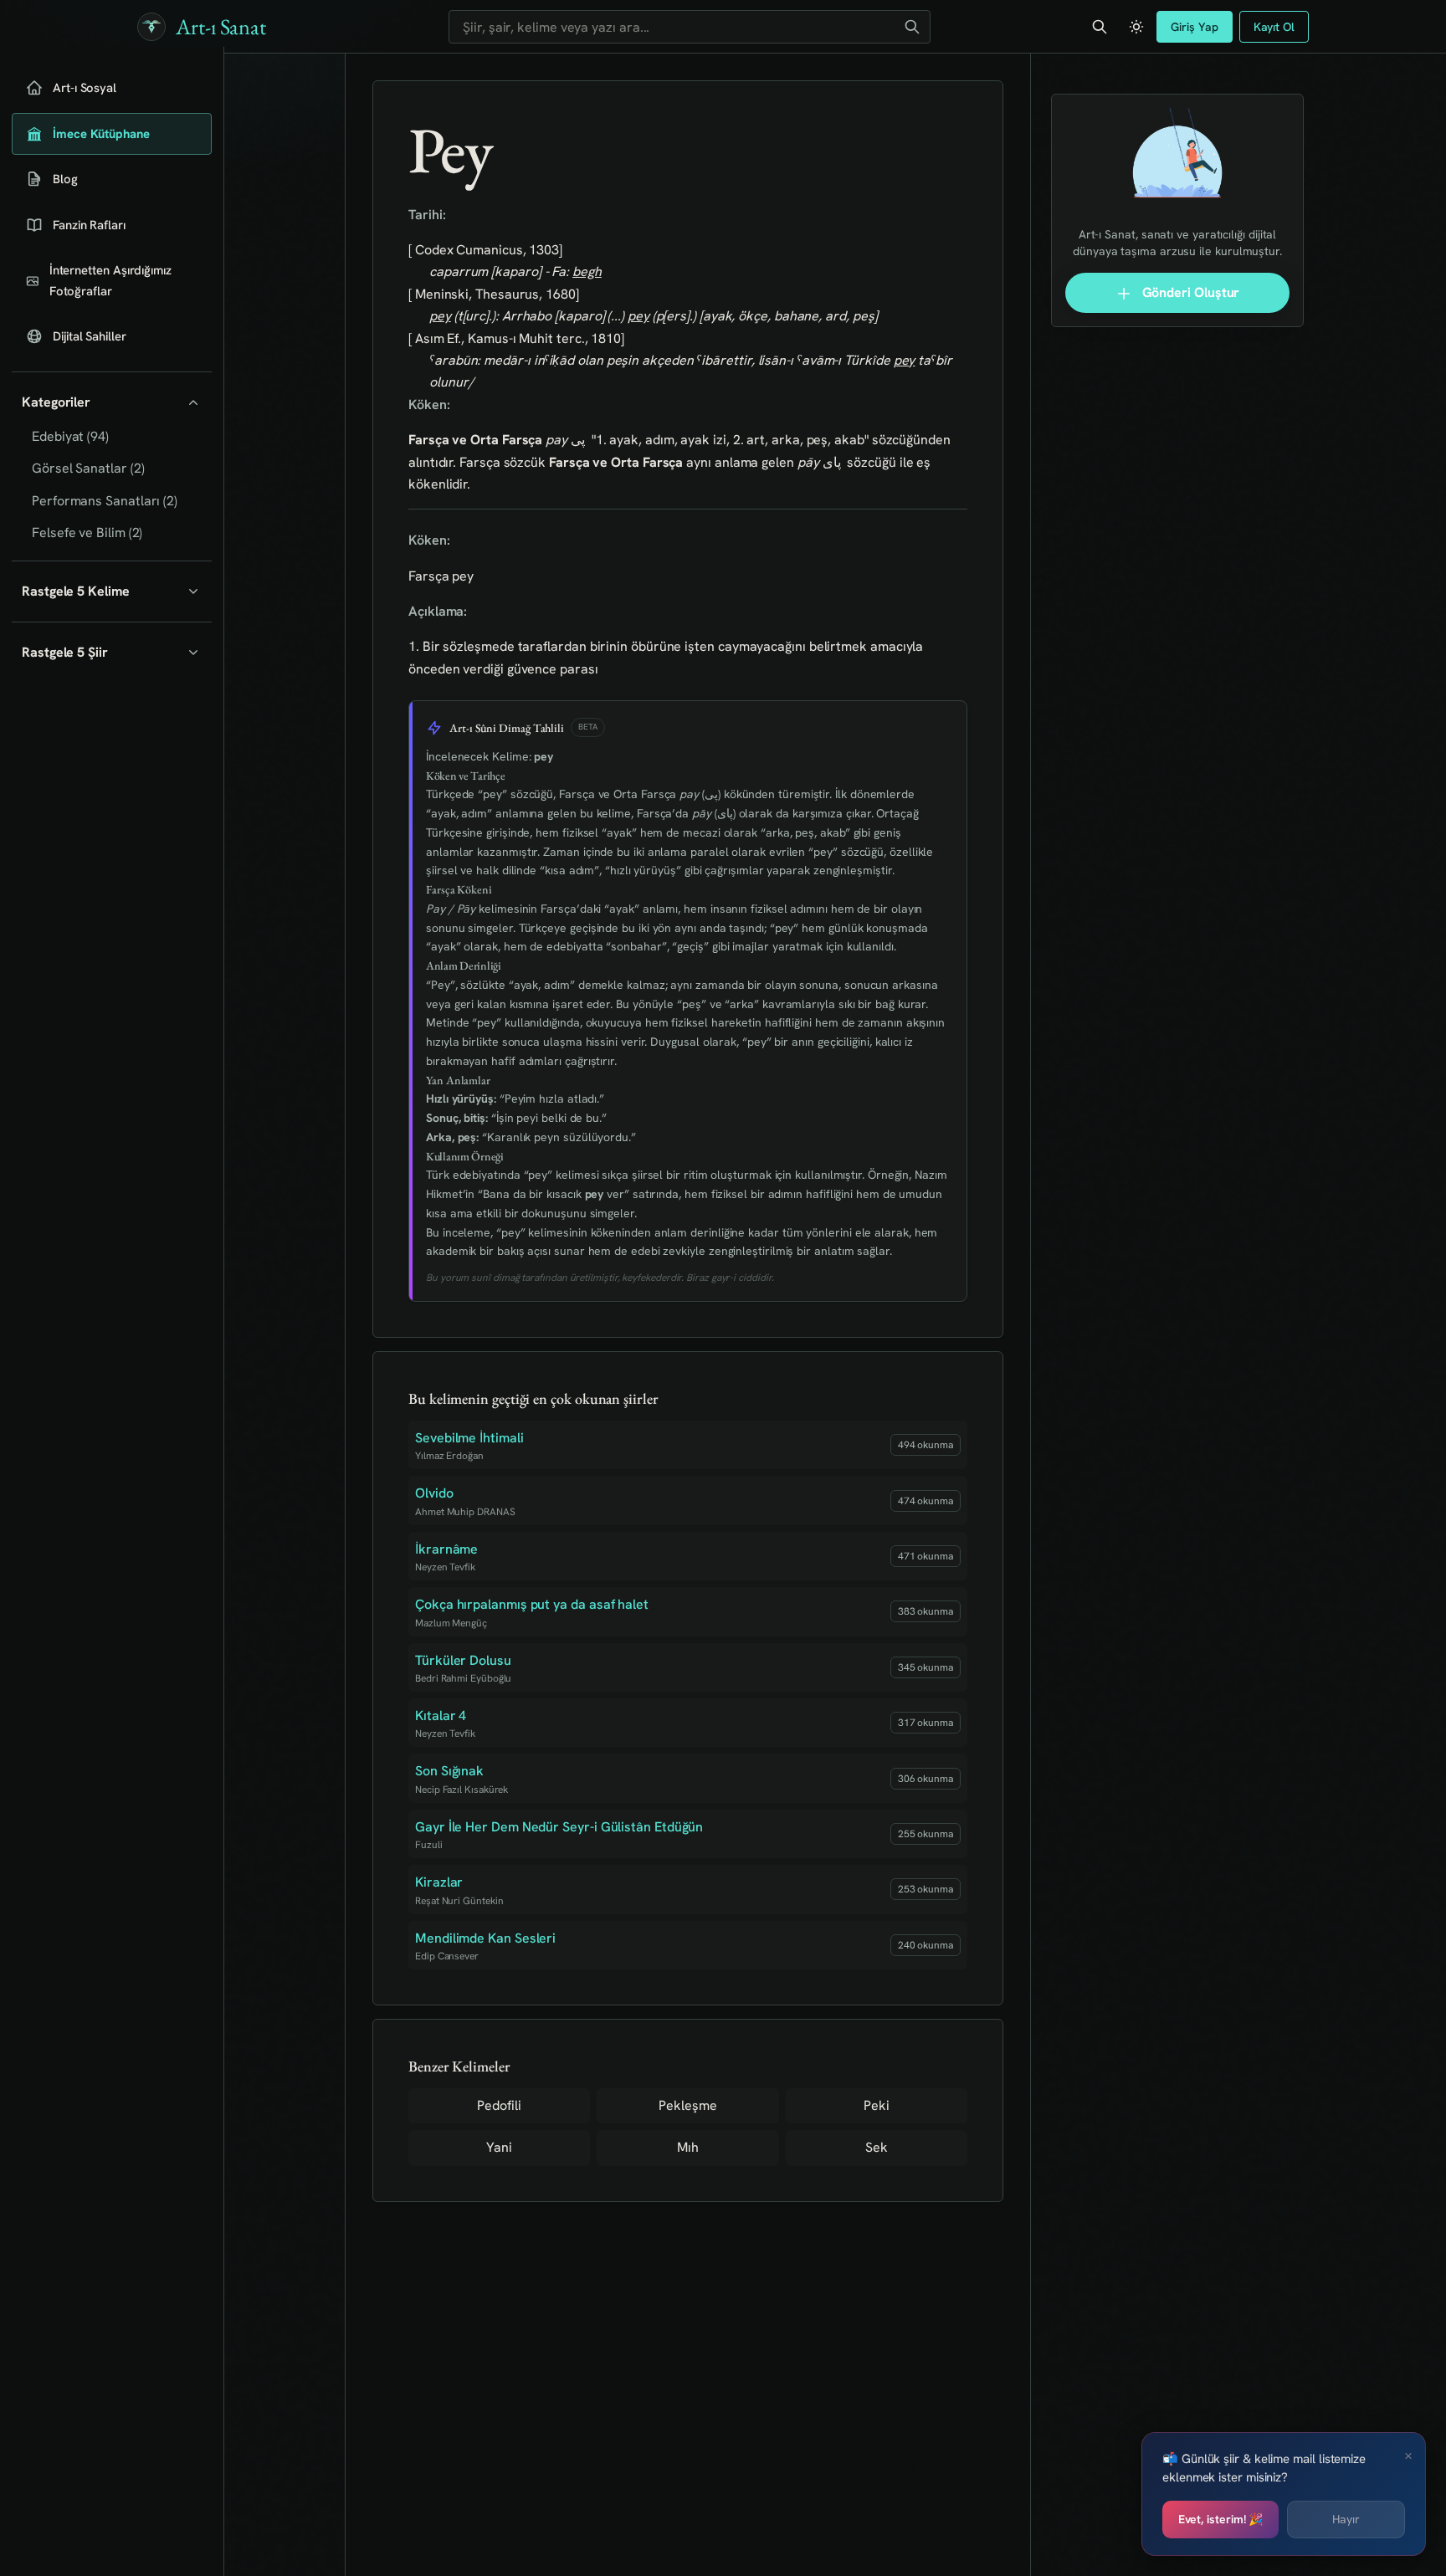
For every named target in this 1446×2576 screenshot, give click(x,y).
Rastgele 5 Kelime (76, 591)
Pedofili (499, 2105)
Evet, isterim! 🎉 (1221, 2519)
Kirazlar (439, 1882)
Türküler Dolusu (463, 1660)
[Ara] (912, 27)
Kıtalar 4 (441, 1716)
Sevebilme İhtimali (469, 1438)
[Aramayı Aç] (1100, 27)
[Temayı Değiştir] (1136, 27)
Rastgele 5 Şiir (65, 652)
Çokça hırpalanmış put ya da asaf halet (532, 1604)
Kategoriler (56, 402)
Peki (877, 2105)
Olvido (434, 1493)
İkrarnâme (446, 1549)
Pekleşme (687, 2105)
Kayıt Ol (1274, 27)
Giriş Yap (1194, 27)
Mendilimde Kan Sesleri (485, 1938)
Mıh (688, 2147)
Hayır (1346, 2519)
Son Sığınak (449, 1771)
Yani (499, 2147)
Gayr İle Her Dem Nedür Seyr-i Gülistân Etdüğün (559, 1827)
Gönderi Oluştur (1190, 292)
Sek (877, 2147)
